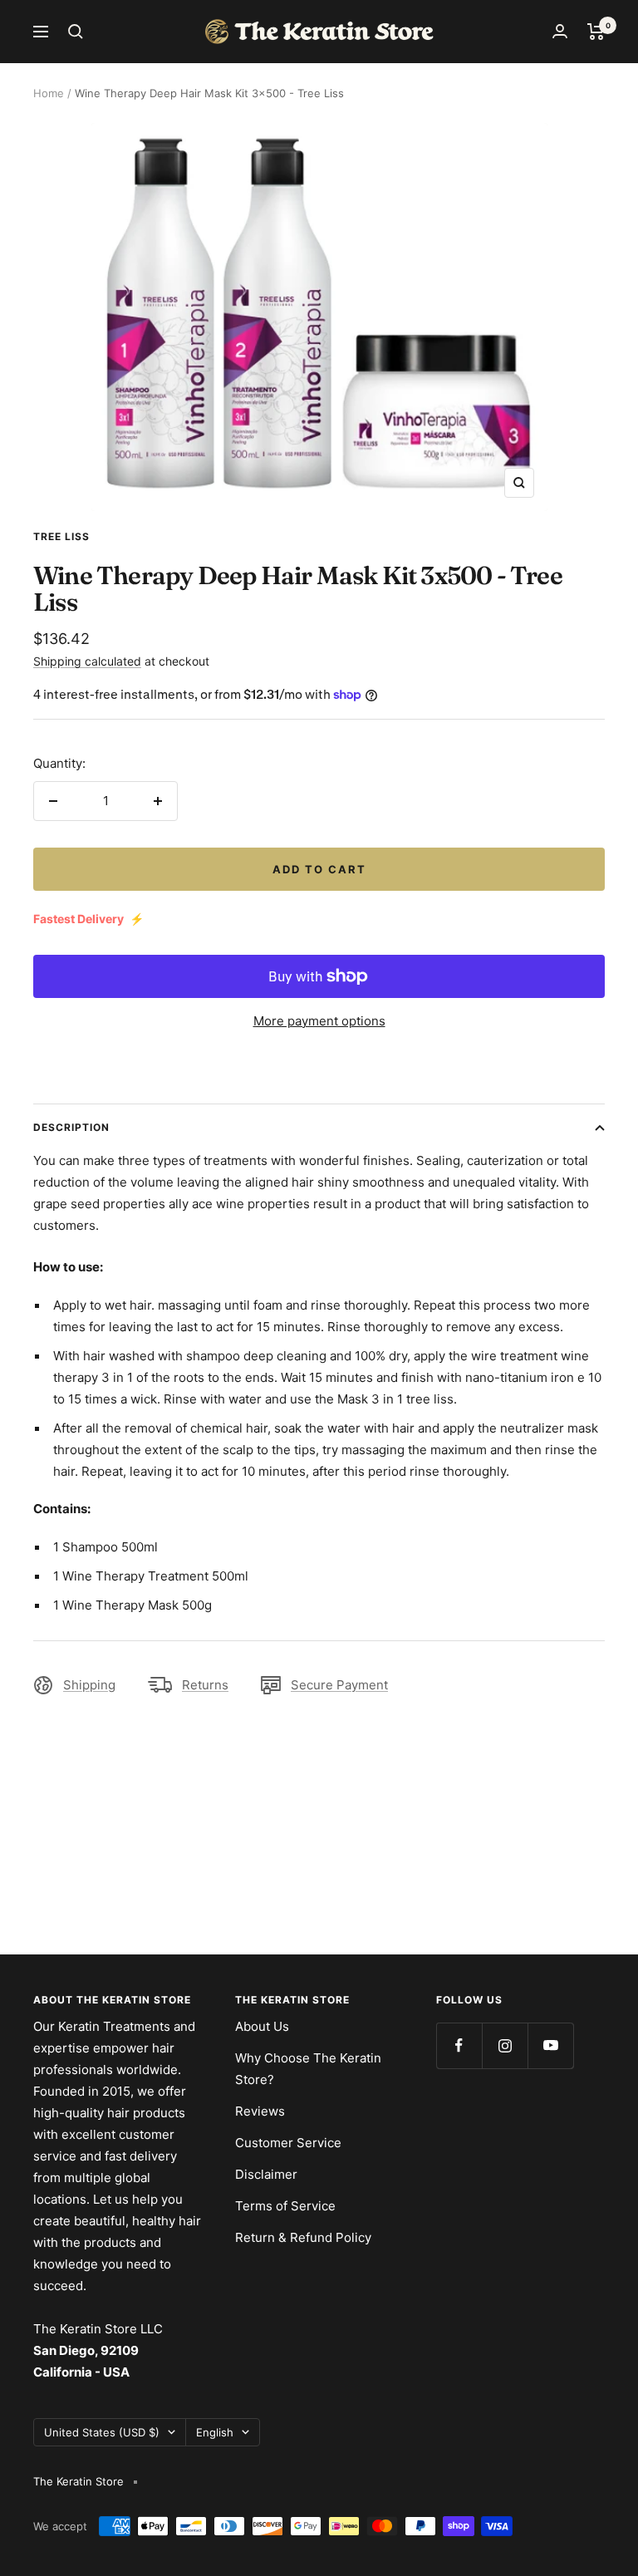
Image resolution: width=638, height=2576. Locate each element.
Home (49, 93)
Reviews (260, 2111)
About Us (262, 2026)
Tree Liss (61, 536)
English (215, 2432)
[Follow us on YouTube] (550, 2045)
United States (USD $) (102, 2432)
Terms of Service (285, 2206)
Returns (205, 1685)
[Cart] (596, 32)
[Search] (76, 32)
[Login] (560, 31)
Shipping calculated (87, 661)
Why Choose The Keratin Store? (308, 2069)
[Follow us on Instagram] (505, 2045)
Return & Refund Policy (303, 2237)
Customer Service (288, 2143)
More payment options (319, 1021)
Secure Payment (339, 1685)
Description (71, 1127)
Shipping (89, 1685)
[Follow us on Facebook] (459, 2045)
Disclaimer (266, 2174)
